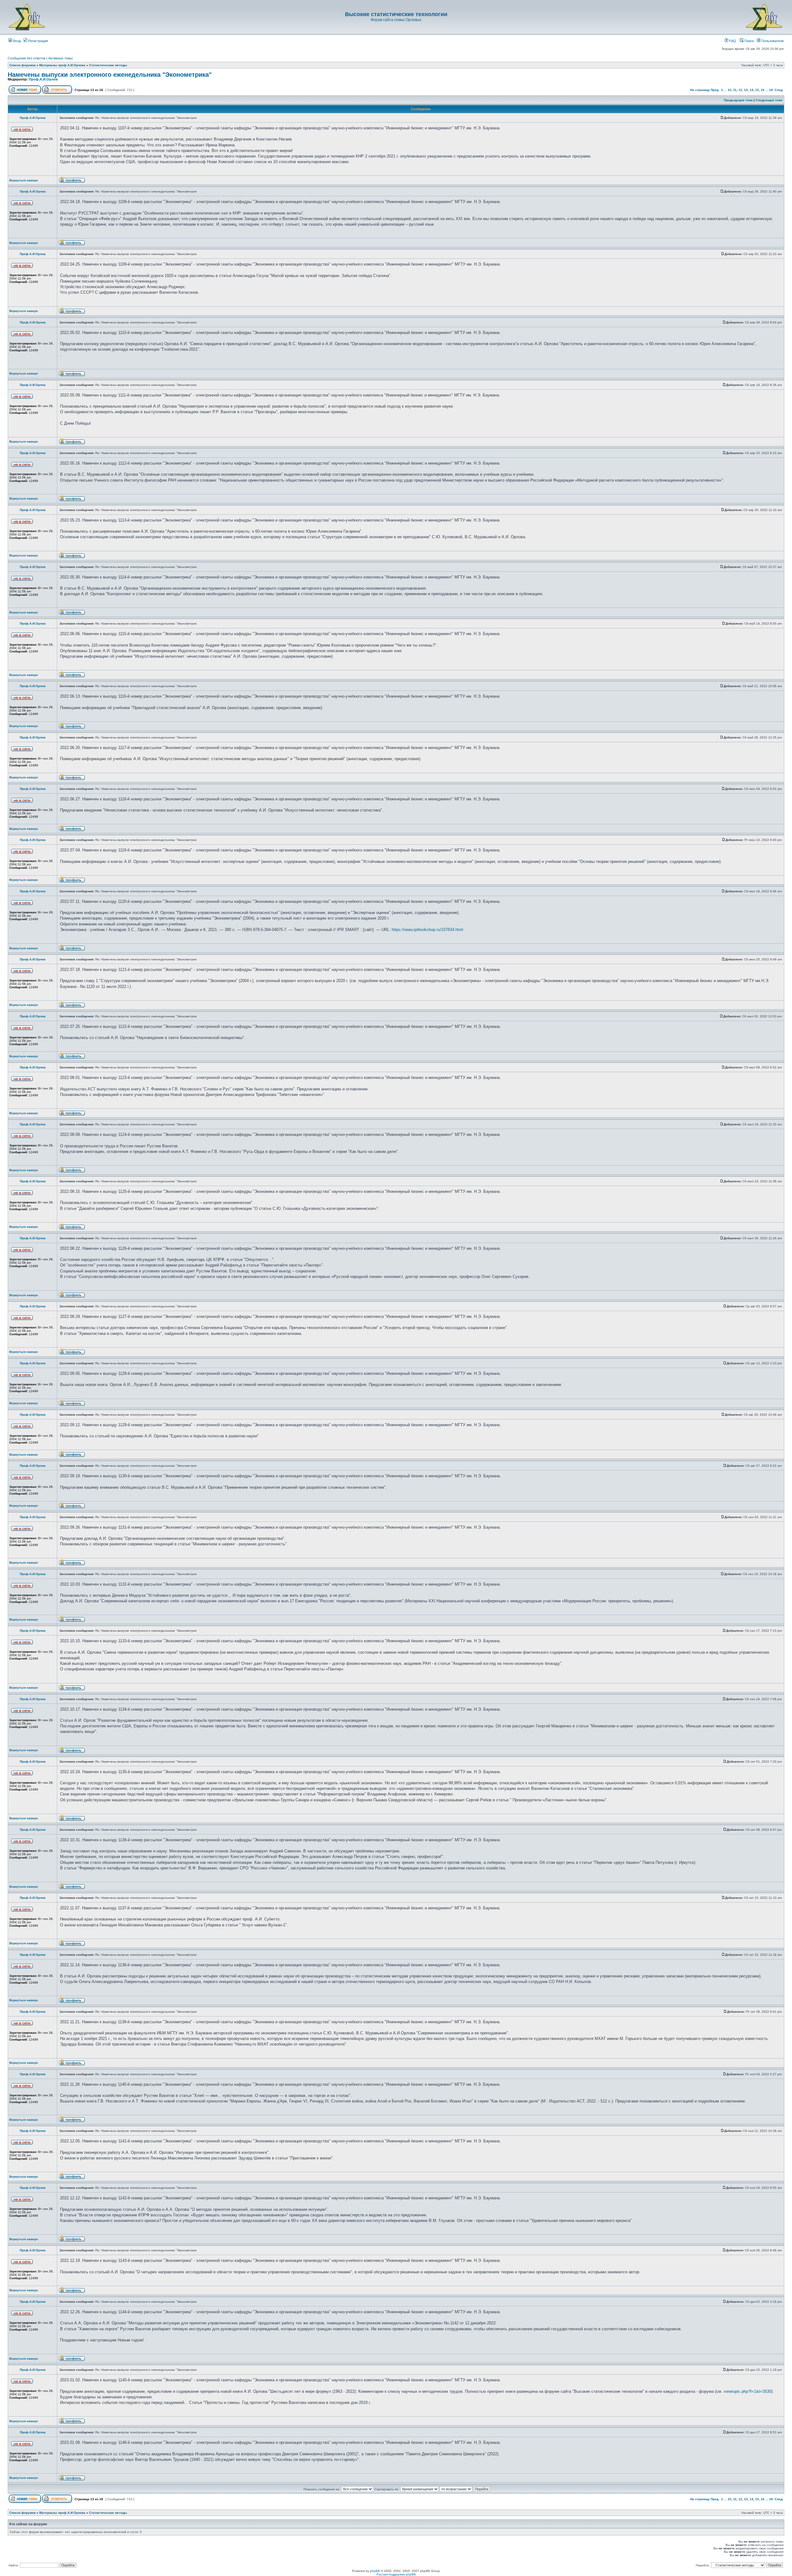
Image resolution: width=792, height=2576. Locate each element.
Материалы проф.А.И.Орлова (62, 65)
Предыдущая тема (738, 100)
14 (751, 90)
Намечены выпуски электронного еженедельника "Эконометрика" (110, 75)
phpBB (375, 2571)
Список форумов (22, 65)
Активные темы (60, 58)
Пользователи (772, 41)
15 (757, 90)
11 (735, 90)
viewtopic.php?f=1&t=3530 (747, 2391)
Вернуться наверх (24, 180)
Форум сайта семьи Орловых (396, 20)
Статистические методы (108, 65)
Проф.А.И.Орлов (43, 79)
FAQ (732, 41)
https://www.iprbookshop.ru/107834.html (427, 930)
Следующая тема (769, 100)
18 (771, 90)
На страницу (700, 90)
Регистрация (38, 41)
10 (730, 90)
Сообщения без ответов (27, 58)
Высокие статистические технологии (396, 14)
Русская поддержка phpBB (396, 2574)
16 (763, 90)
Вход (16, 41)
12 (740, 90)
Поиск (749, 41)
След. (779, 90)
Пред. (715, 90)
